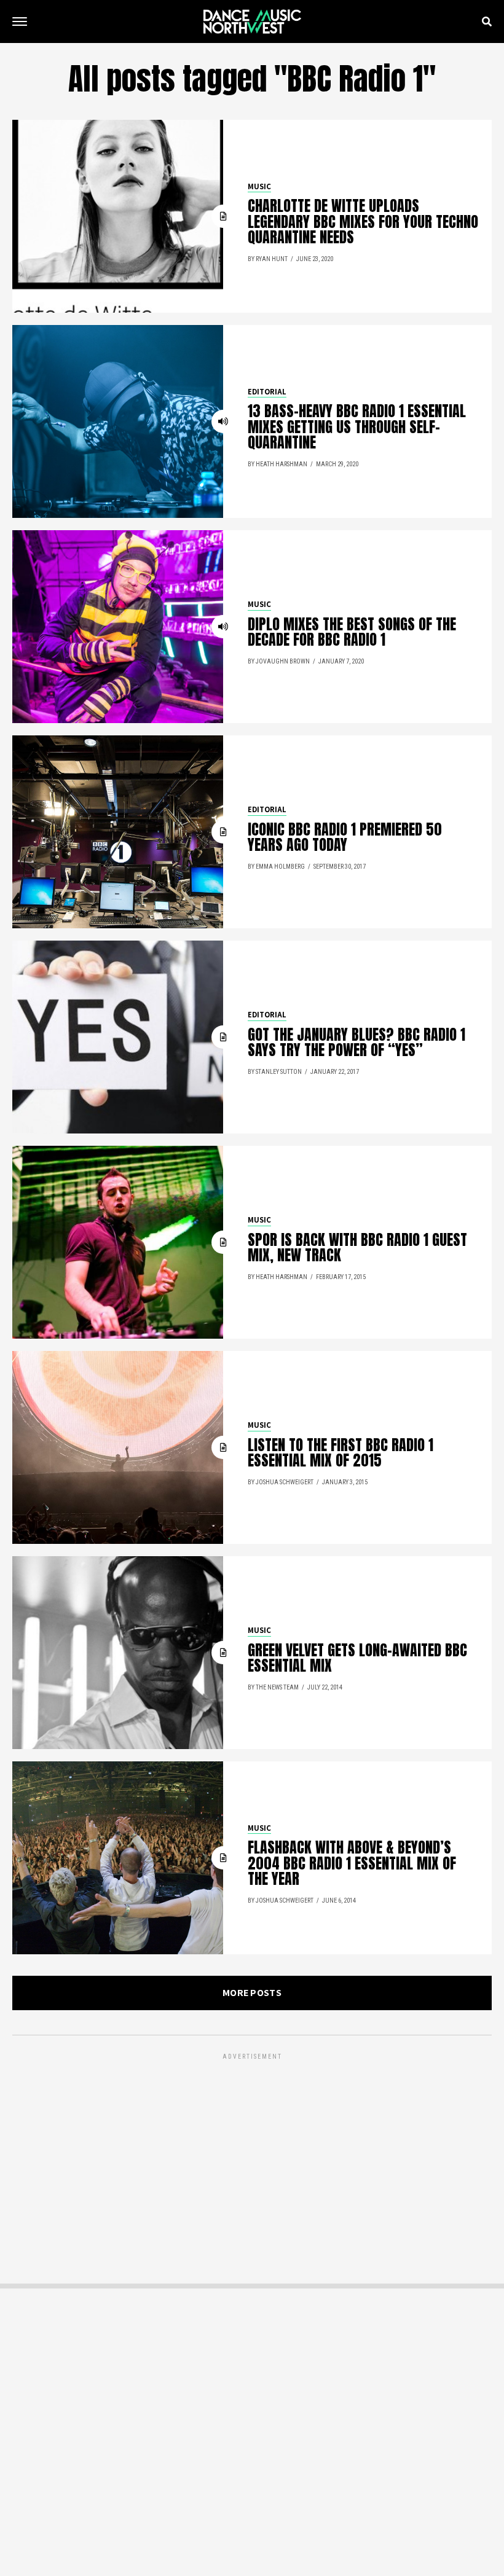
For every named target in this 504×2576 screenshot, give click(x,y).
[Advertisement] (252, 2148)
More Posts (252, 1993)
